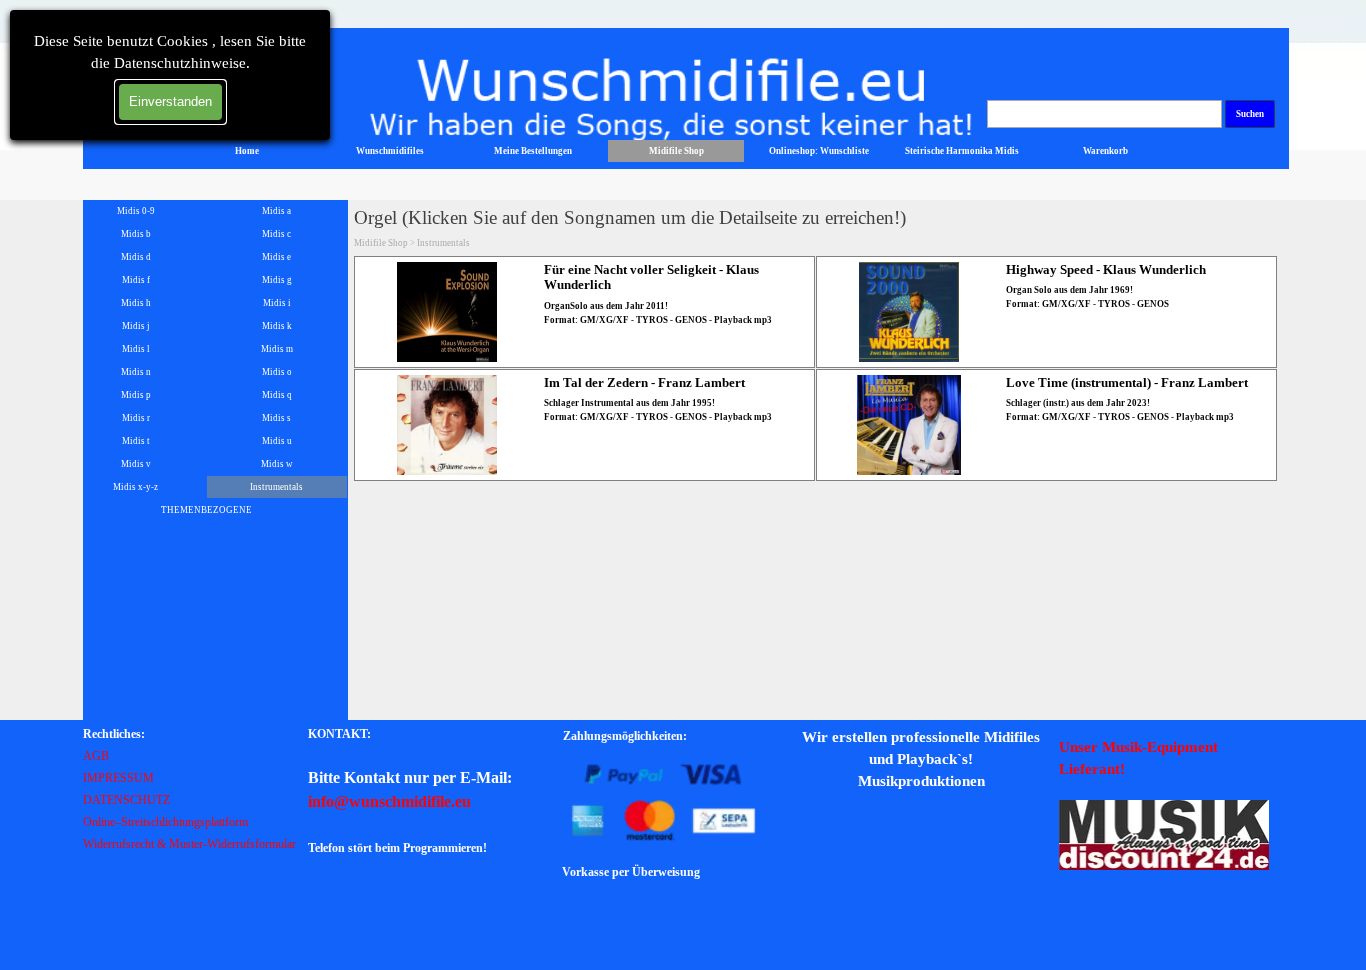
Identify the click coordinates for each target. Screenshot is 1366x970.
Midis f (136, 280)
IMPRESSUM (118, 778)
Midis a (276, 211)
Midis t (136, 441)
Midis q (277, 395)
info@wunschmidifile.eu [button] (389, 801)
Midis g (277, 280)
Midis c (276, 234)
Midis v (136, 464)
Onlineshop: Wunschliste (819, 151)
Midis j (136, 326)
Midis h (136, 303)
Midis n (136, 372)
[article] (584, 312)
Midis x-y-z (135, 487)
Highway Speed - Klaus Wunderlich (1106, 269)
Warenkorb (1105, 151)
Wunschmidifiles (390, 151)
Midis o (277, 372)
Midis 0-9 (136, 211)
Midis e (276, 257)
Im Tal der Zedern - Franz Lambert (644, 382)
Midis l (136, 349)
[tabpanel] (192, 788)
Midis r (136, 418)
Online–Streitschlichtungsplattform (165, 822)
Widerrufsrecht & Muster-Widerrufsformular (189, 844)
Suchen (1250, 114)
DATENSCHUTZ (126, 800)
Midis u (277, 441)
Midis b (136, 234)
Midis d (136, 257)
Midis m (277, 349)
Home (247, 151)
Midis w (277, 464)
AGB (96, 756)
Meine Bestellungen (533, 151)
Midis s (276, 418)
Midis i (277, 303)
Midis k (277, 326)
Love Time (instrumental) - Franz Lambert (1127, 382)
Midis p (136, 395)
